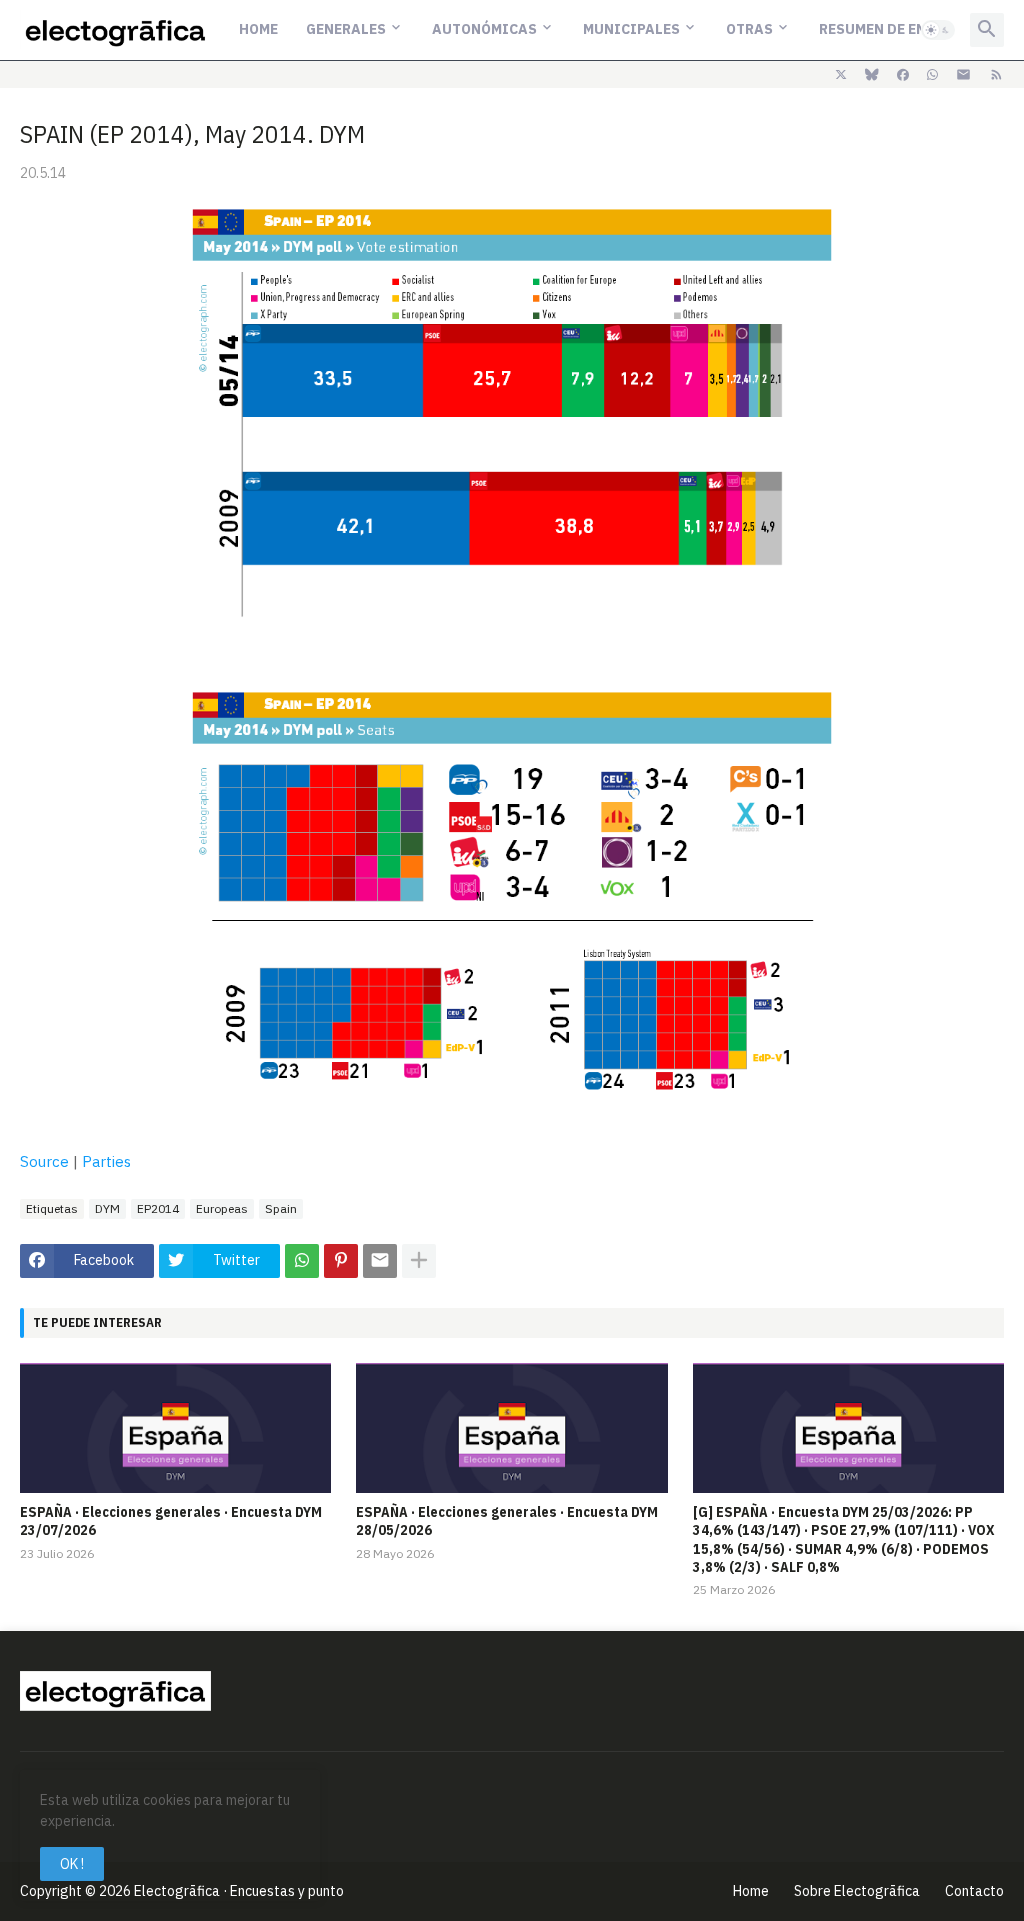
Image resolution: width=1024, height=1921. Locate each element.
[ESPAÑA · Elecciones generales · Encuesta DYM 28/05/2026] (511, 1428)
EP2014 (158, 1208)
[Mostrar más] (419, 1261)
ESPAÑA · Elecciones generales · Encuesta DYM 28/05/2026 (507, 1521)
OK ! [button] (72, 1864)
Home (258, 29)
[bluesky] (872, 75)
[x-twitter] (841, 75)
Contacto (974, 1891)
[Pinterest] (341, 1261)
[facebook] (903, 75)
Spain (281, 1208)
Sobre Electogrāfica (857, 1891)
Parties (106, 1161)
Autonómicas (484, 29)
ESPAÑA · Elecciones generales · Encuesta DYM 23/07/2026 (171, 1521)
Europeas (222, 1208)
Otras (749, 29)
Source (44, 1161)
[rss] (996, 75)
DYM (107, 1208)
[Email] (380, 1261)
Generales (346, 29)
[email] (963, 75)
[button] (938, 30)
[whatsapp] (932, 75)
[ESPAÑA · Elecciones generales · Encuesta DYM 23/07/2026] (175, 1428)
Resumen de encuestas (904, 29)
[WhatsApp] (302, 1261)
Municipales (631, 29)
